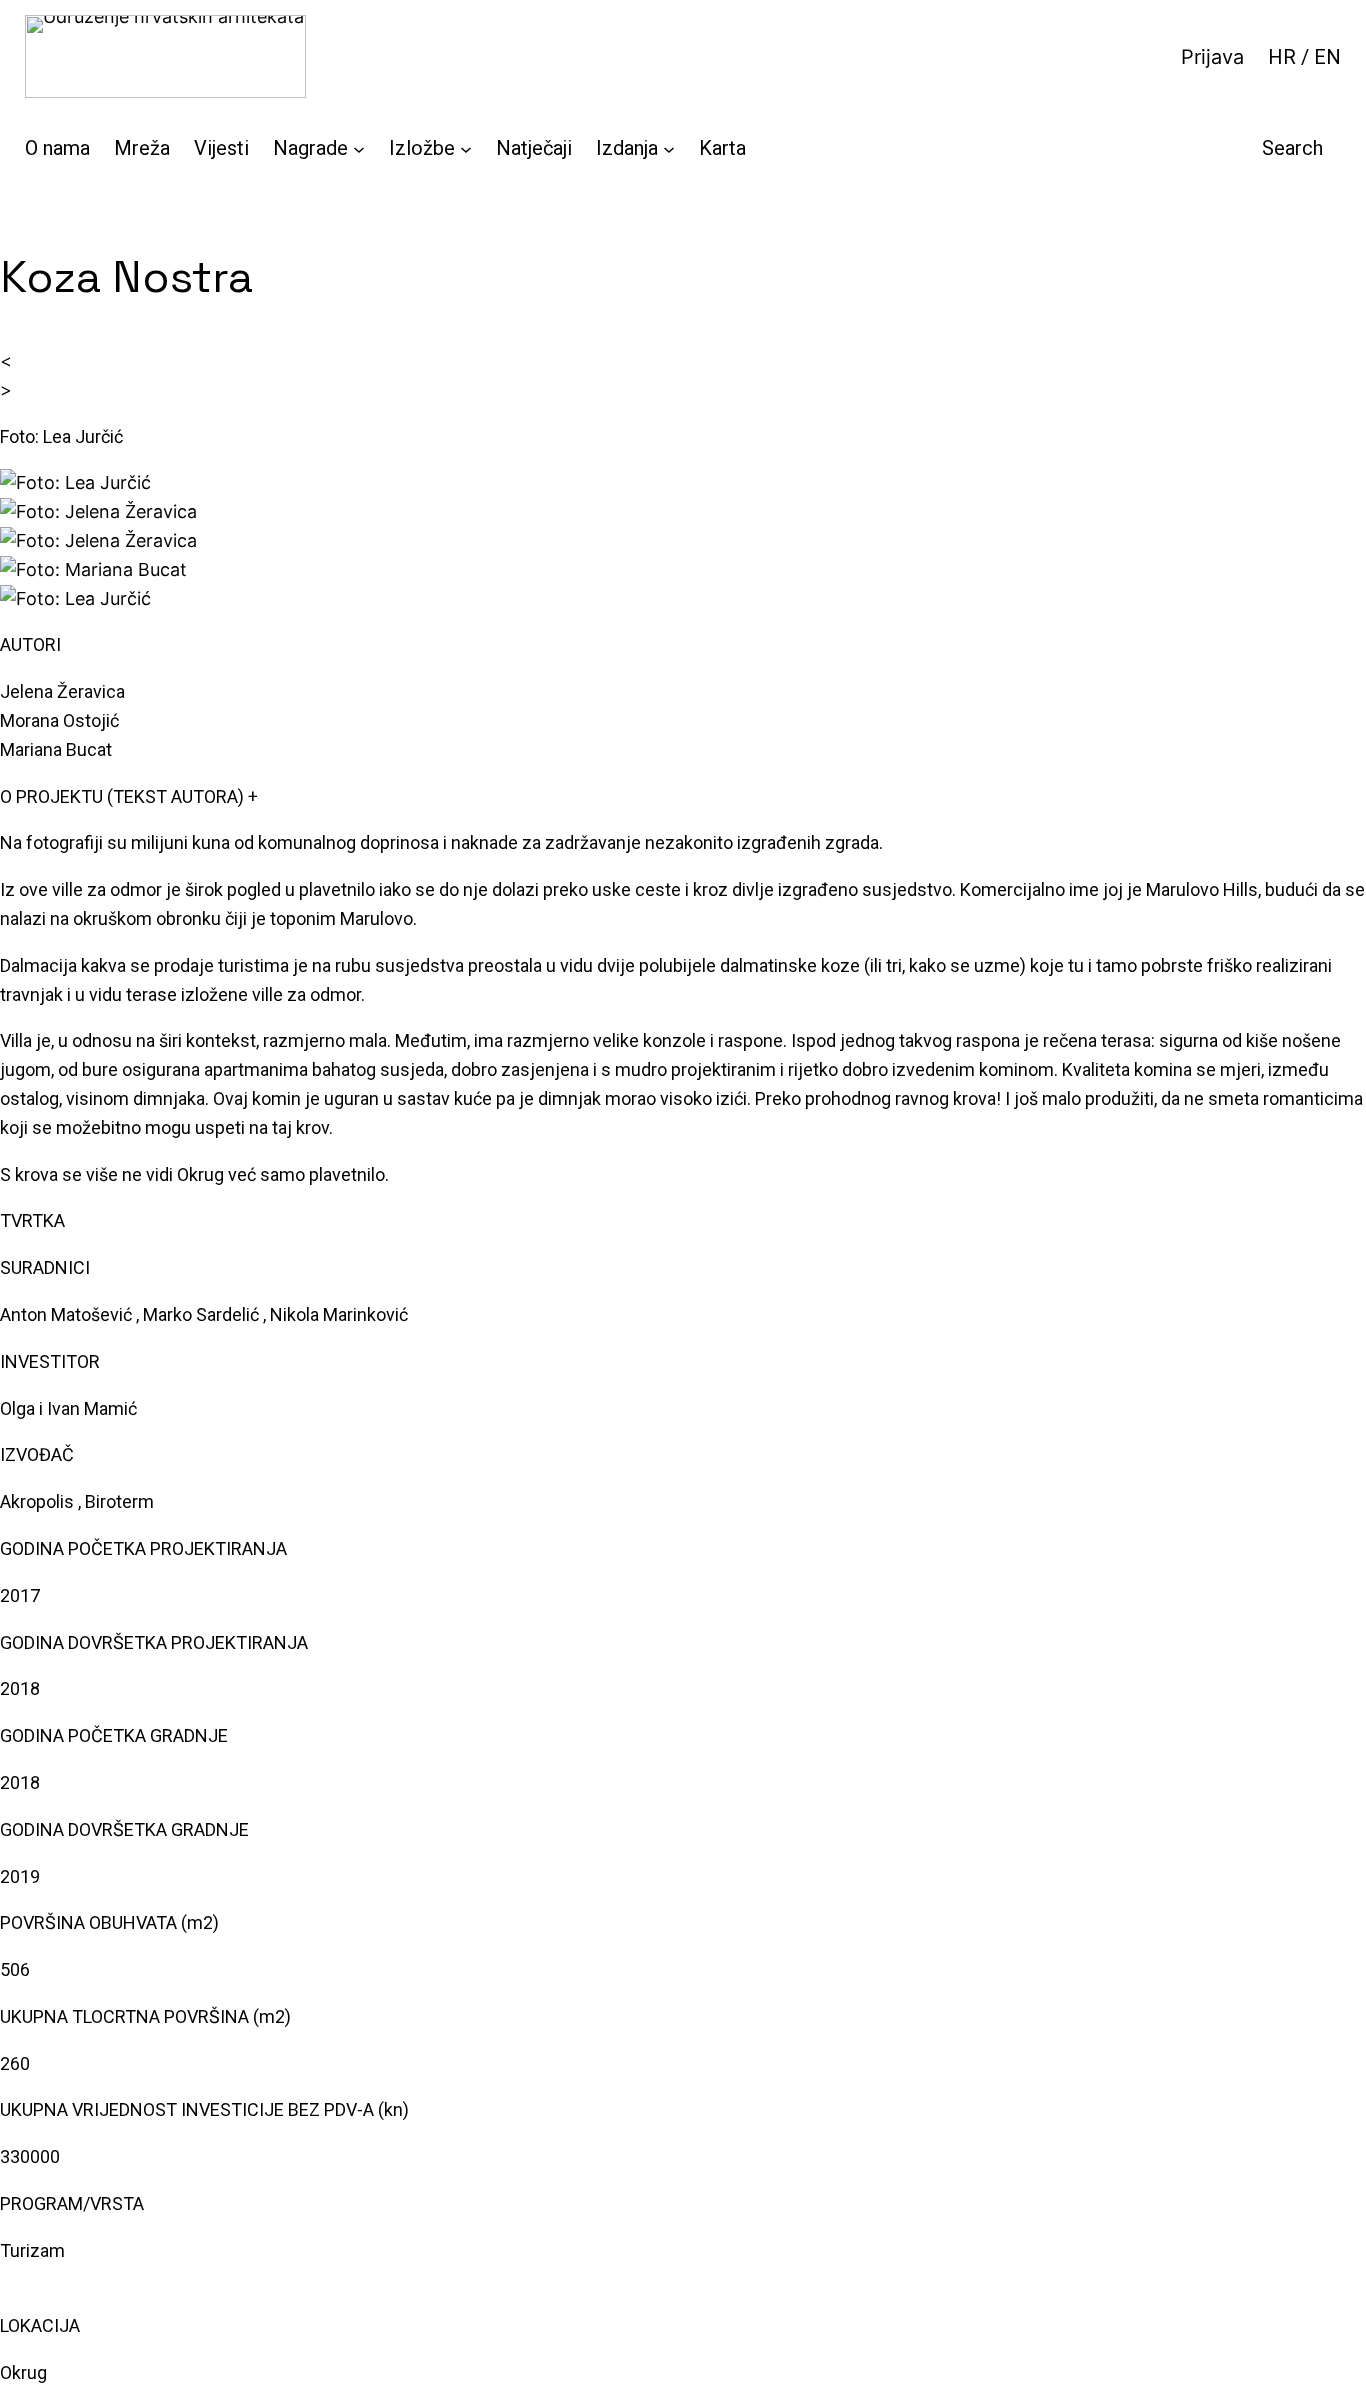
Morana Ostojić (59, 720)
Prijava (1212, 57)
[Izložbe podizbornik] (466, 148)
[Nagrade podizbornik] (359, 148)
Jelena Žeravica (62, 691)
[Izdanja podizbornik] (669, 148)
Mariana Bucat (56, 749)
